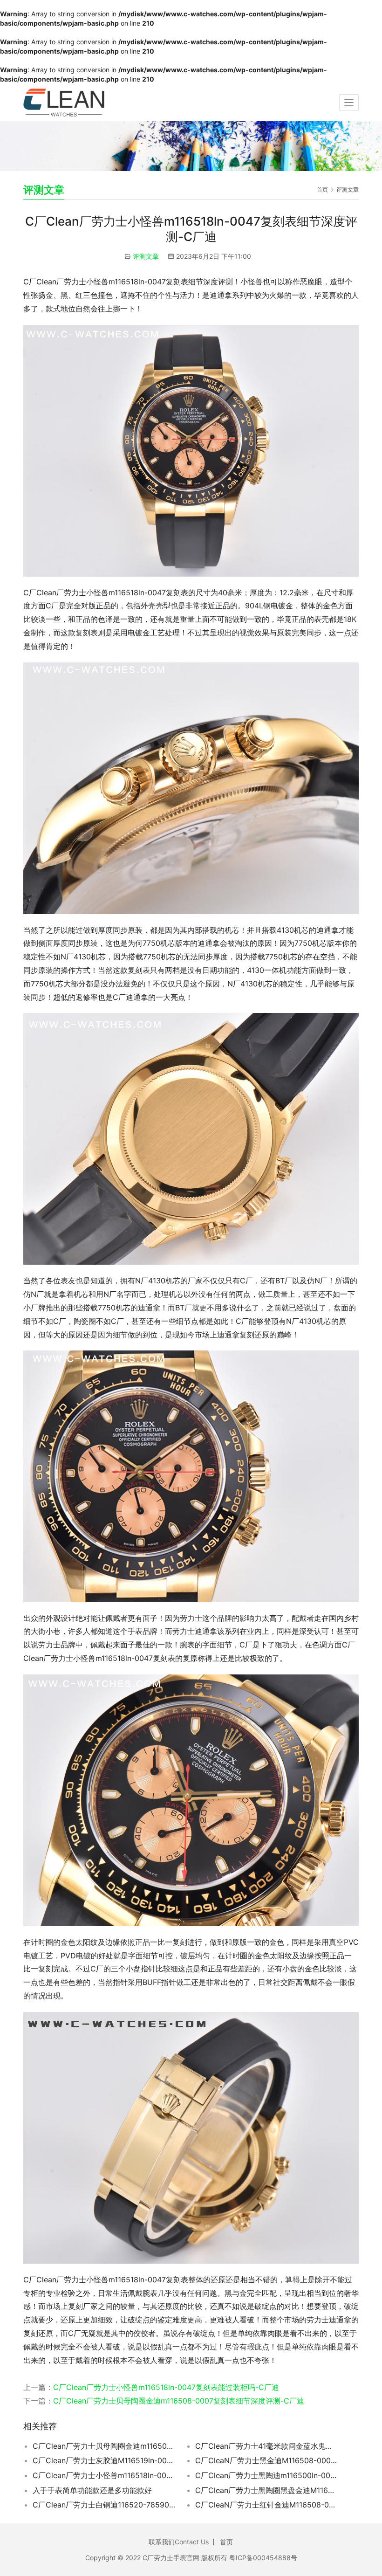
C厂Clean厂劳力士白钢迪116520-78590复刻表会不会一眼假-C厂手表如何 (104, 2505)
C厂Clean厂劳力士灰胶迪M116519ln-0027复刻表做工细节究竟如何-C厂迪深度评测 (104, 2460)
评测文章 (146, 256)
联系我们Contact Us (179, 2542)
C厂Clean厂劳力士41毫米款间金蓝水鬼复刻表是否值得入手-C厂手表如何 (267, 2446)
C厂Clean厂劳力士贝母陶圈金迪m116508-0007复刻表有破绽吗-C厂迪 (104, 2446)
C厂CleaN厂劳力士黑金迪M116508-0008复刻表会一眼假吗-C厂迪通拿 (267, 2460)
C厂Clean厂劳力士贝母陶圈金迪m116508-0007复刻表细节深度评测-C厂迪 (179, 2401)
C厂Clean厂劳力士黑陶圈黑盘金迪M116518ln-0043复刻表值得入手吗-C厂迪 (267, 2490)
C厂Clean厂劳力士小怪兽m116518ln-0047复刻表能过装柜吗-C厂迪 (166, 2387)
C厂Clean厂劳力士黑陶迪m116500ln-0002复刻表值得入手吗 (267, 2475)
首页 (322, 189)
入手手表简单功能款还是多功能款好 (92, 2490)
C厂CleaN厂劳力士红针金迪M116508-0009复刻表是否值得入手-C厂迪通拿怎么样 (267, 2505)
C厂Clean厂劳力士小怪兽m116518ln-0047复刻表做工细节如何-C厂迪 (104, 2475)
